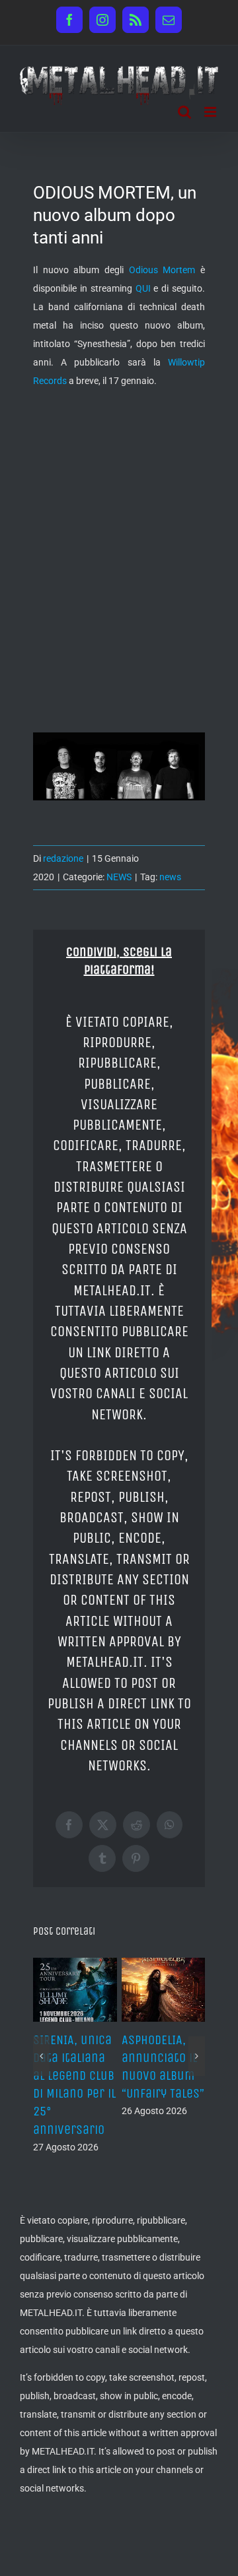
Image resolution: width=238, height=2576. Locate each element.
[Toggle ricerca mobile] (184, 112)
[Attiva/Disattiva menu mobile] (211, 112)
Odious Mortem (162, 270)
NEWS (119, 877)
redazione (63, 858)
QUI (143, 288)
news (170, 877)
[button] (41, 2056)
